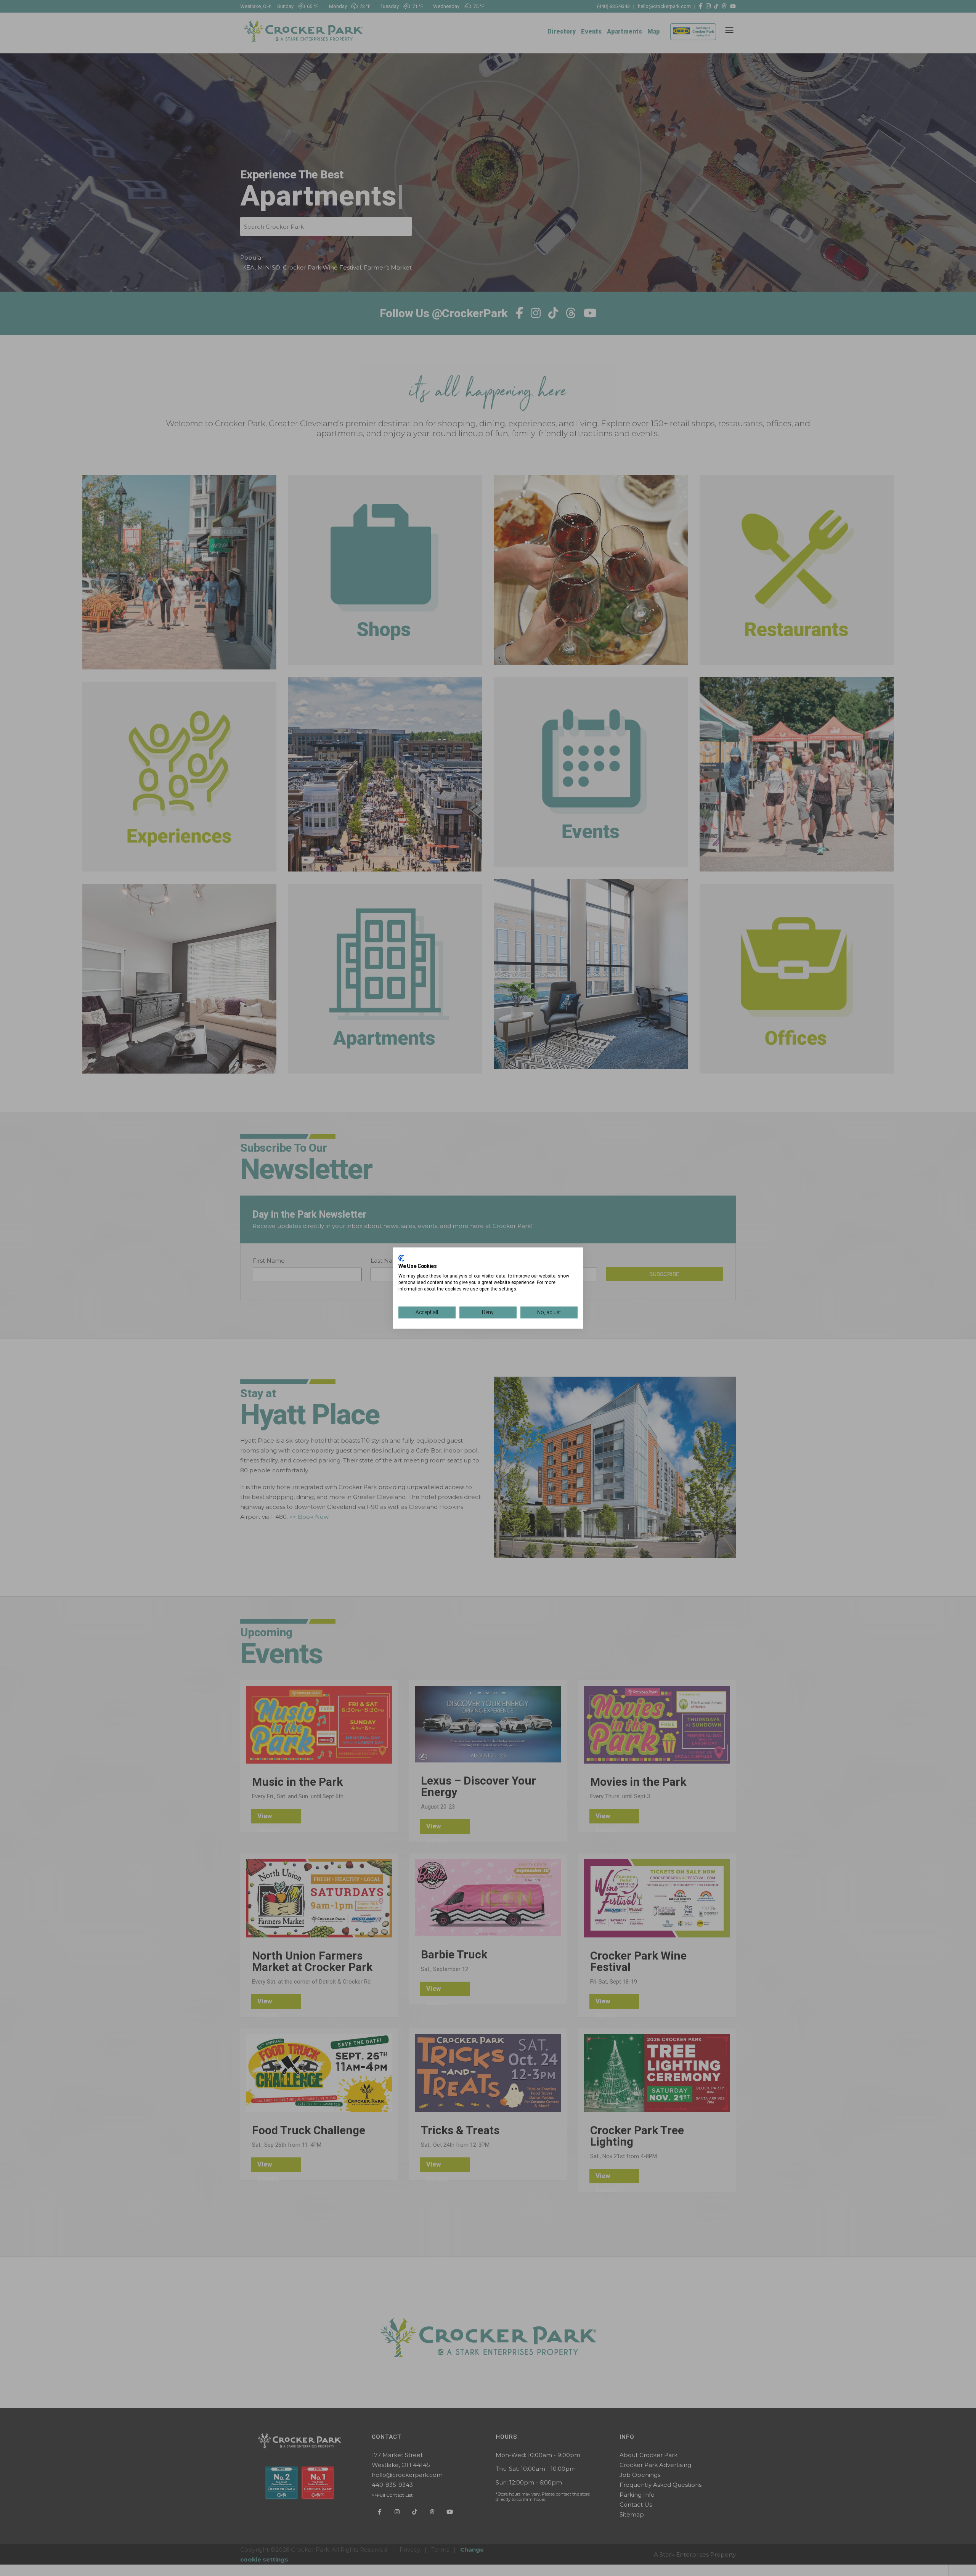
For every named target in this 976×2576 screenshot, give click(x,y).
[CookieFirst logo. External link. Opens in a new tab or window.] (401, 1258)
